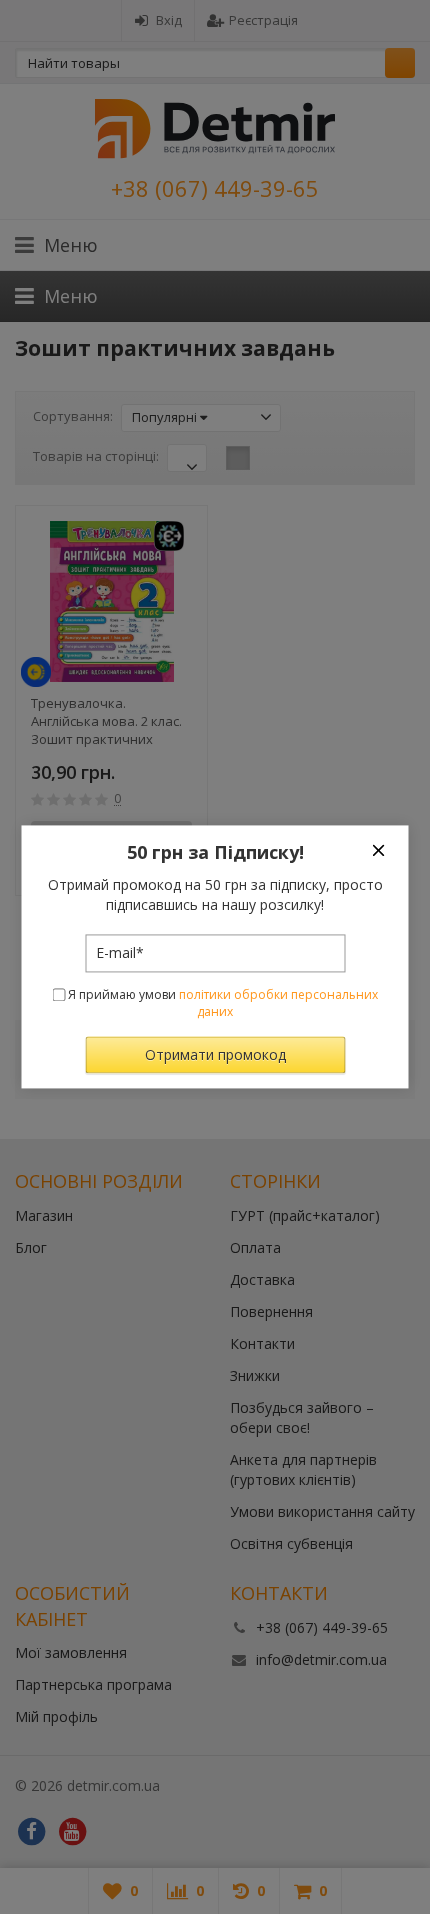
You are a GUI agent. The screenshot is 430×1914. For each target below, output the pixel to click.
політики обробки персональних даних (278, 1003)
